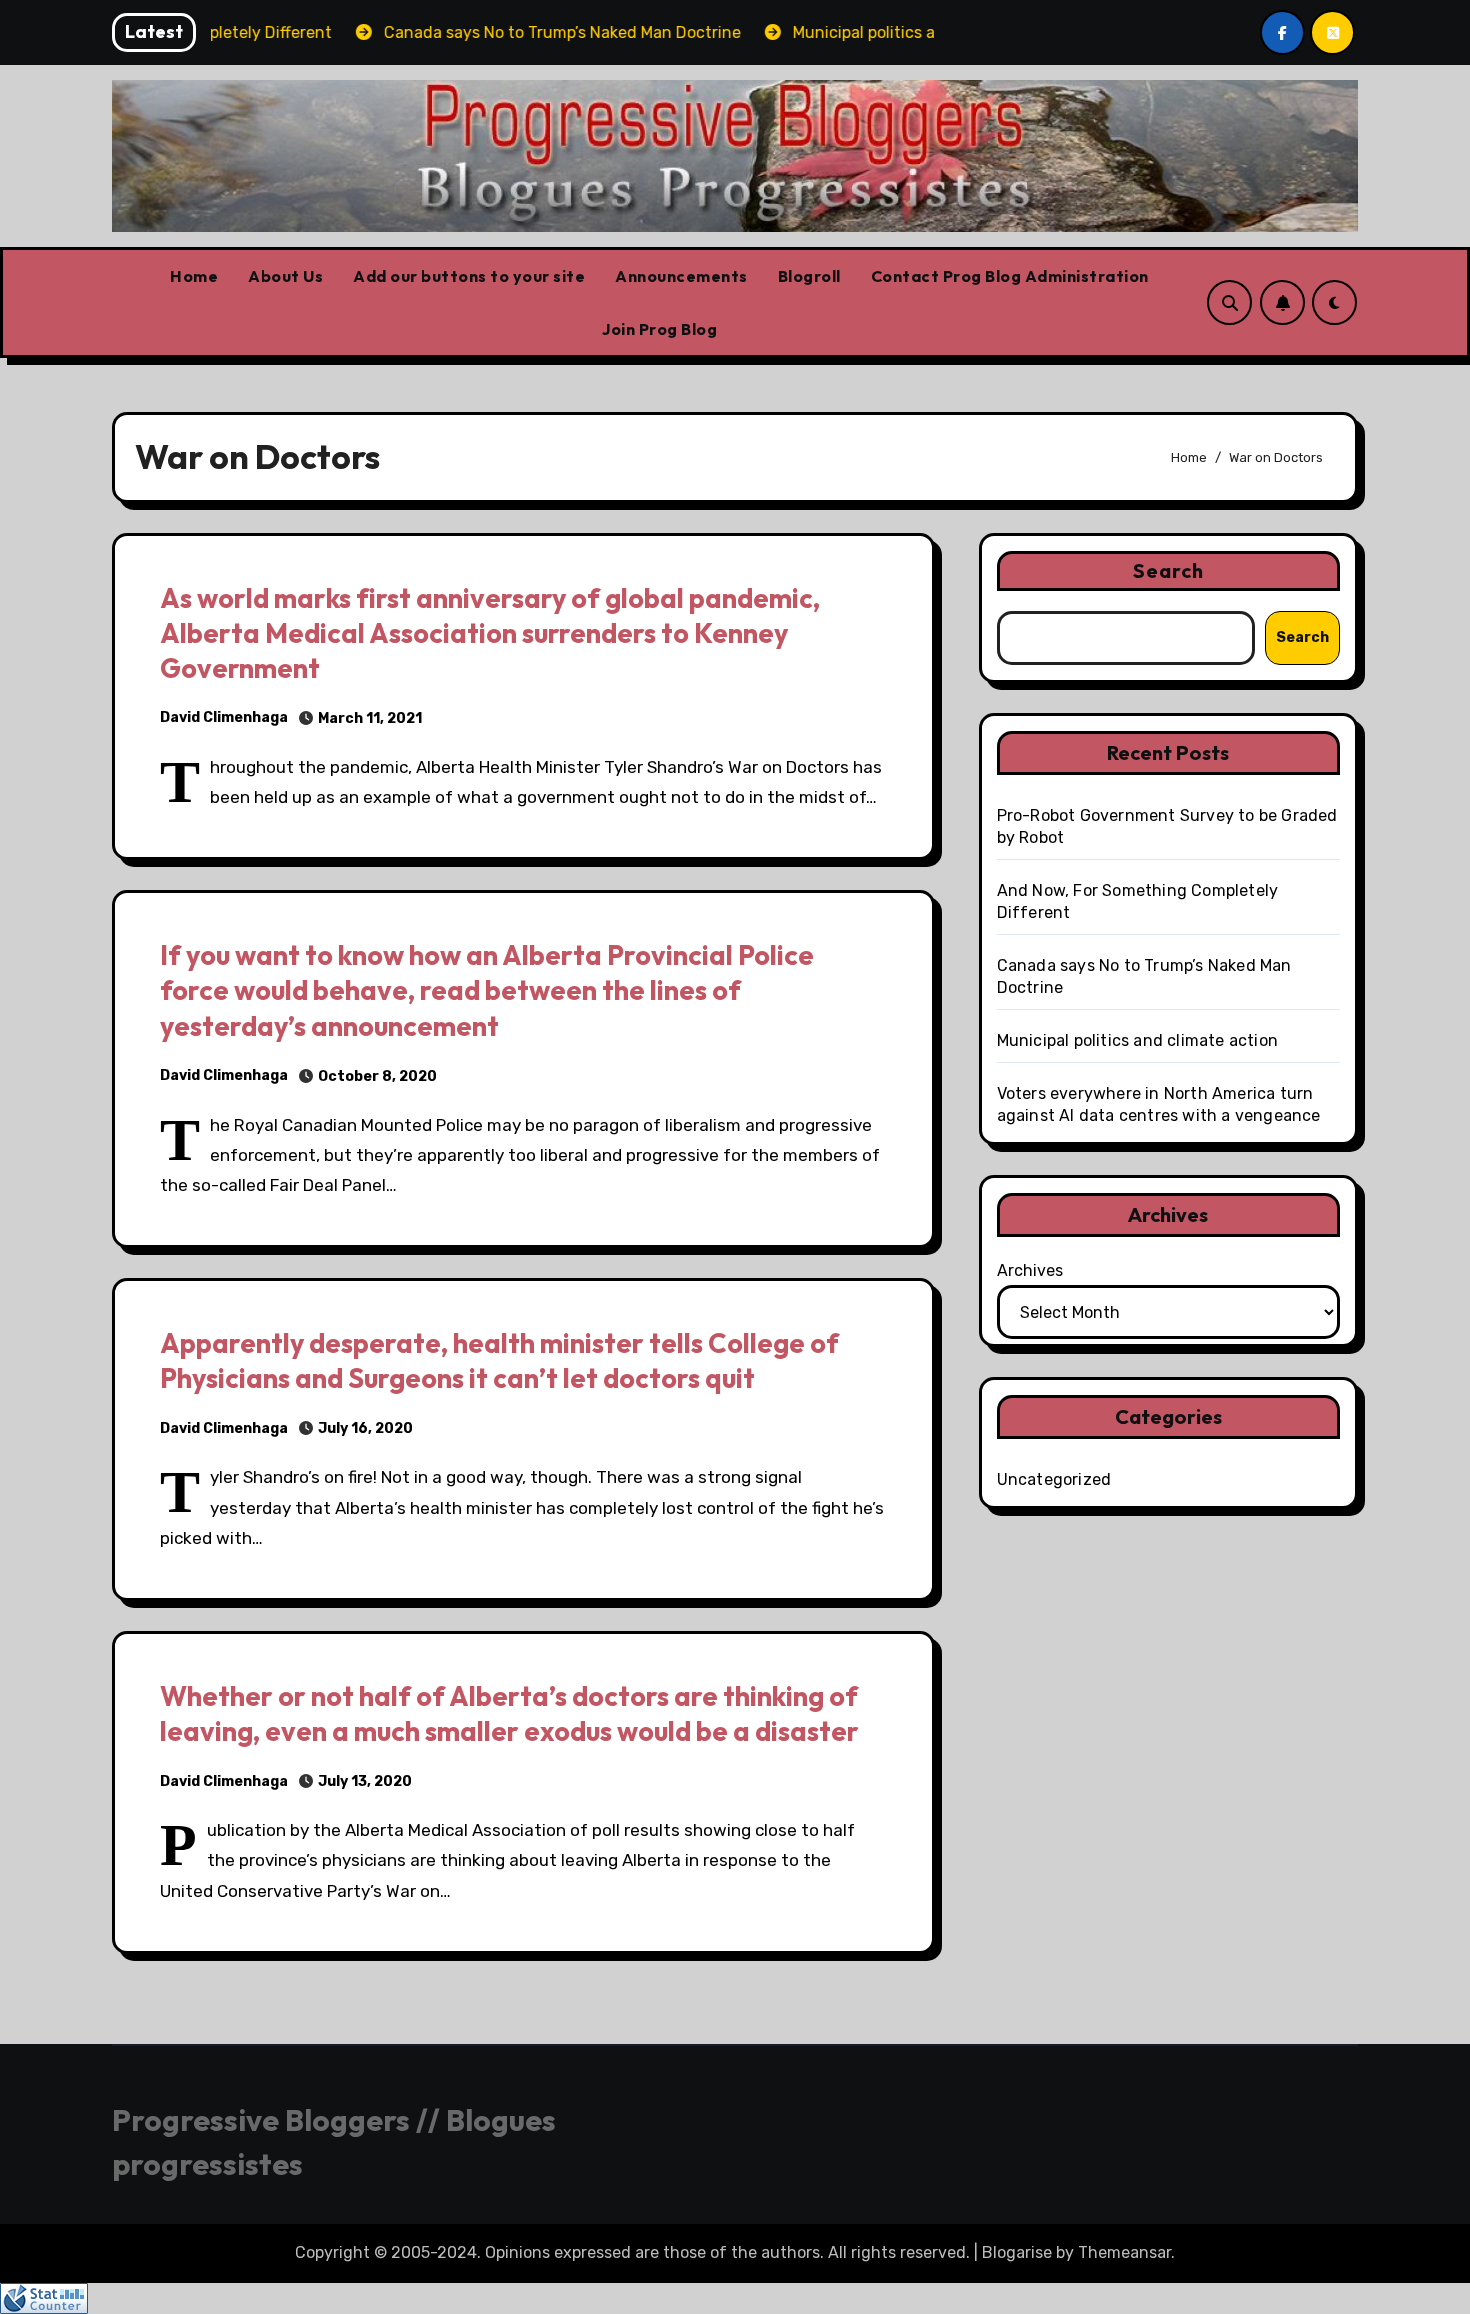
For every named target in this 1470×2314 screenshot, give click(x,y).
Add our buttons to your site (469, 276)
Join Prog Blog (659, 329)
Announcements (681, 276)
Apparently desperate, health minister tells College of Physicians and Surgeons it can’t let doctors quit (499, 1360)
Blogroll (809, 276)
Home (194, 276)
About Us (285, 276)
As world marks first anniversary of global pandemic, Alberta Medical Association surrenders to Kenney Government (490, 633)
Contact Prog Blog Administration (1010, 276)
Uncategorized (1054, 1479)
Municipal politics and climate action (1137, 1040)
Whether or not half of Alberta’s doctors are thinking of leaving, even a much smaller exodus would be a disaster (509, 1713)
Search (1169, 570)
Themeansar (1124, 2252)
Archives (1030, 1270)
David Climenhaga (224, 717)
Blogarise (1017, 2252)
